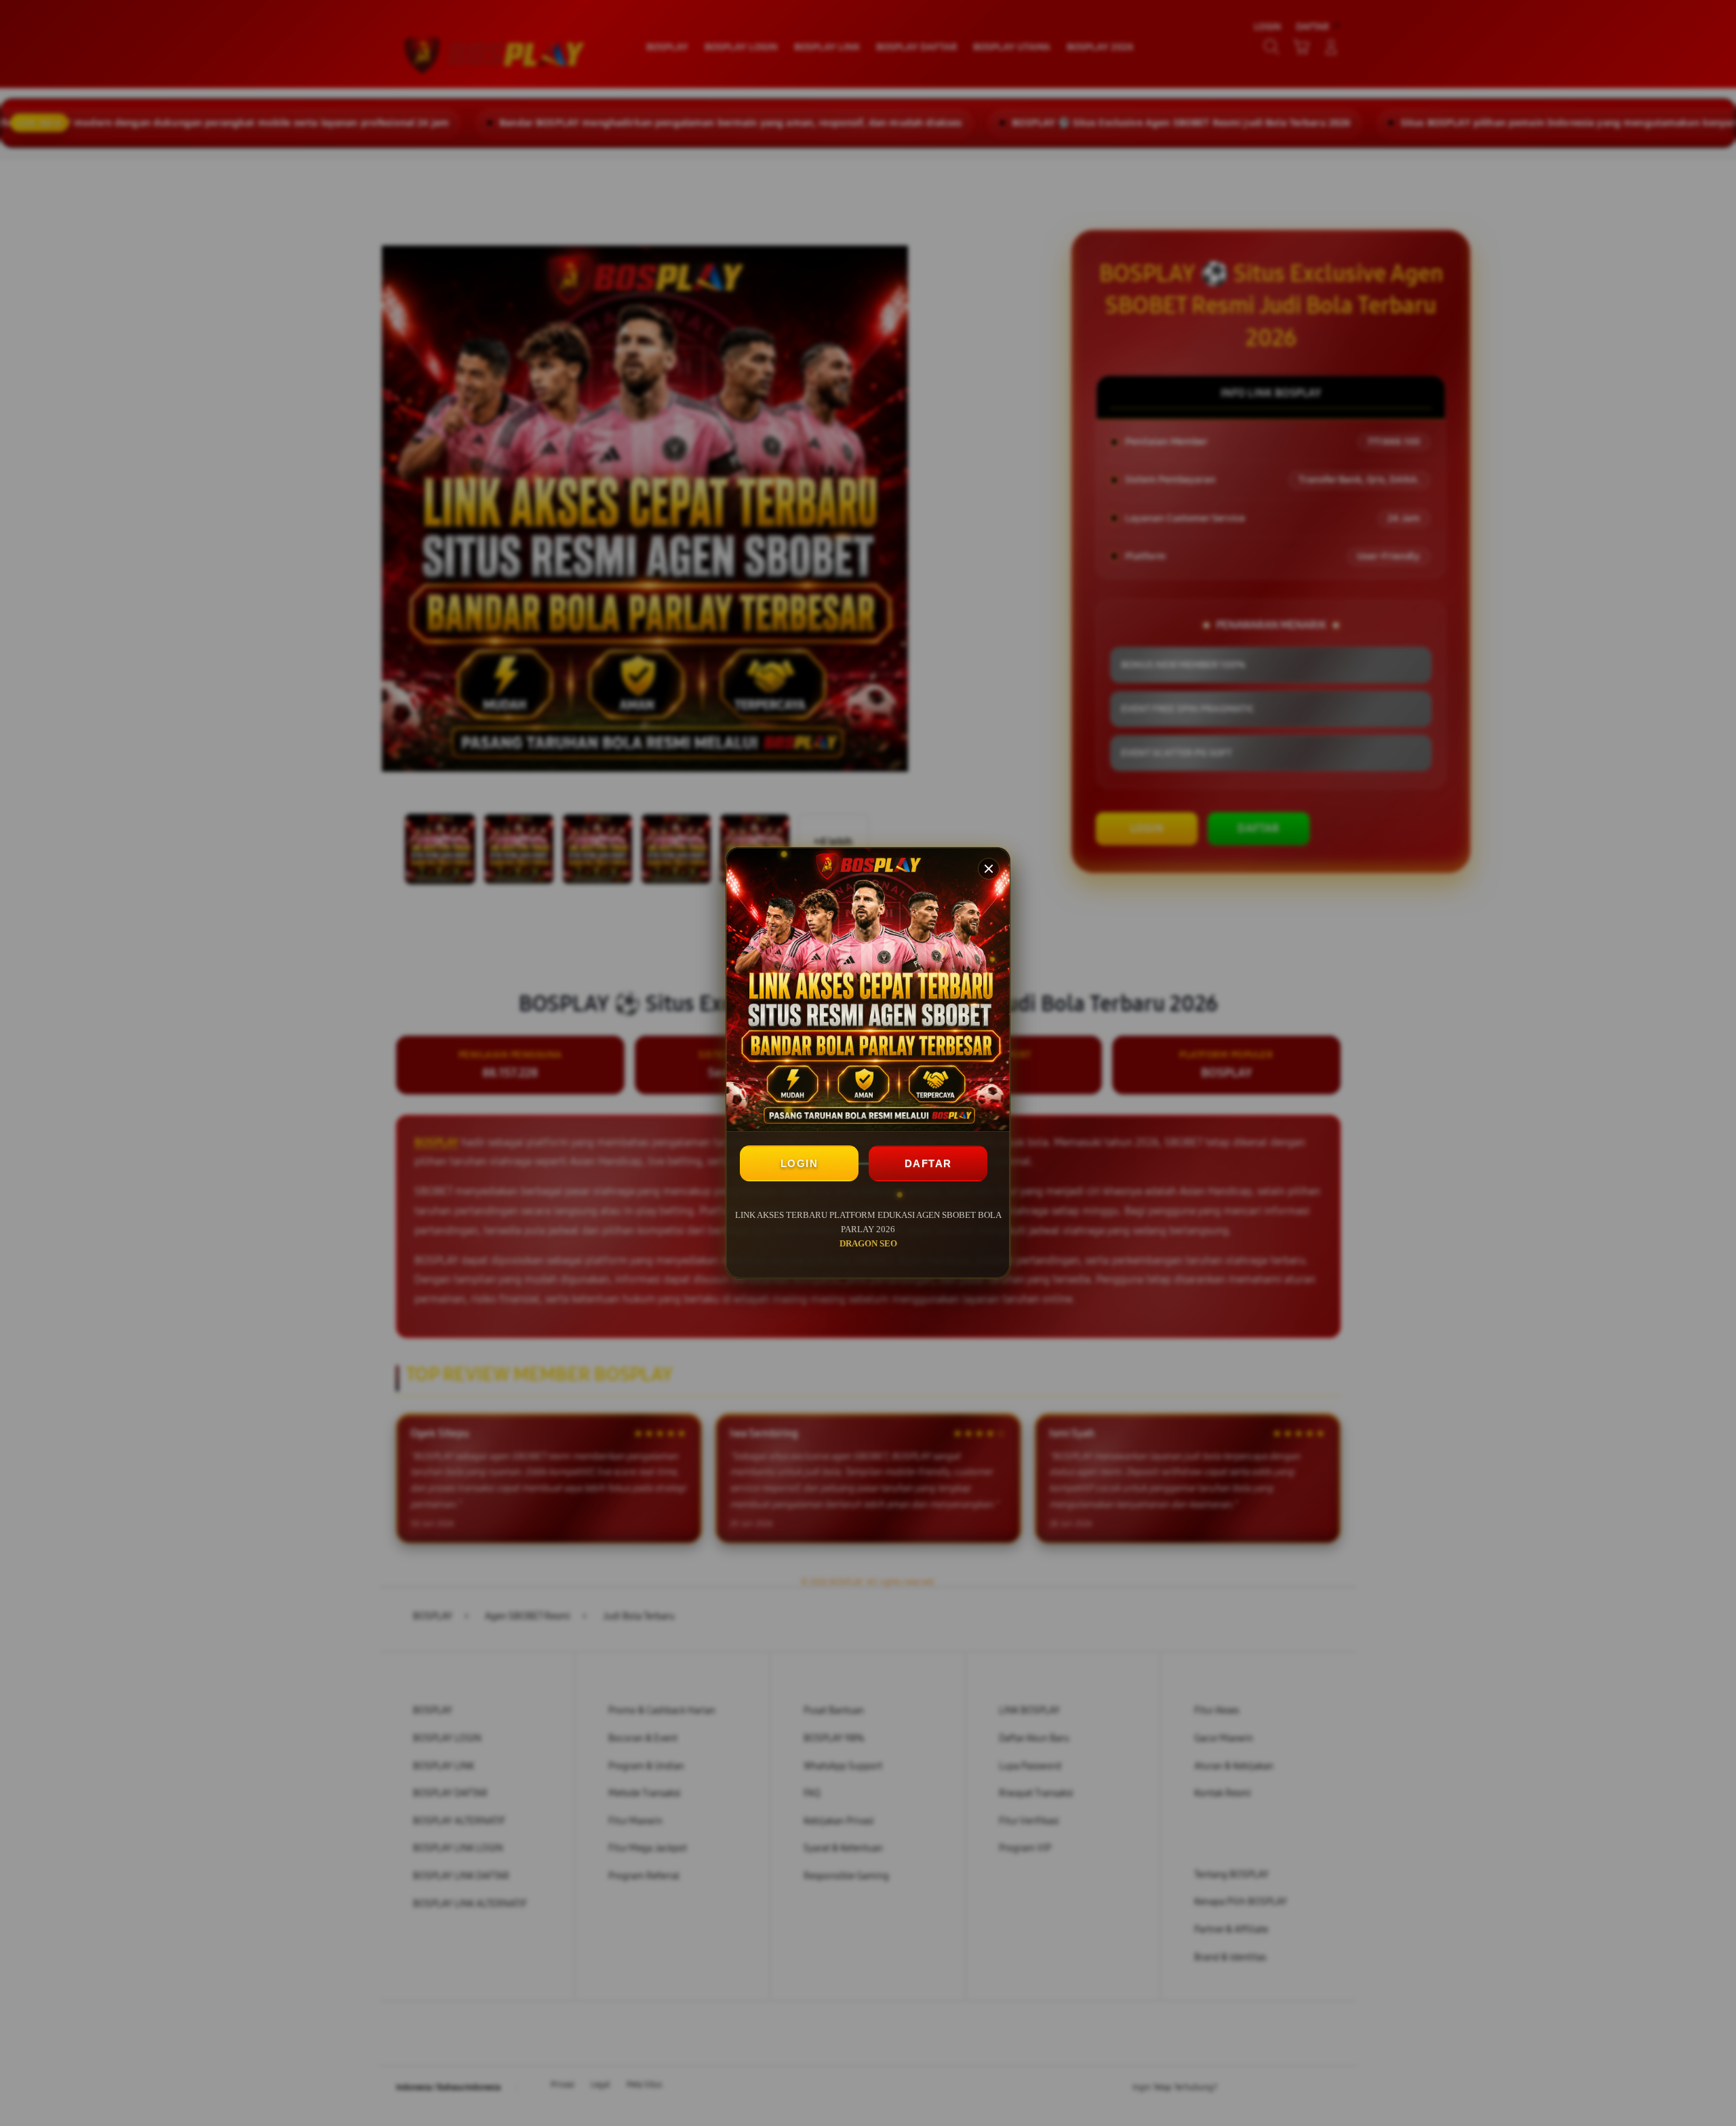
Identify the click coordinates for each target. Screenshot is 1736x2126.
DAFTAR (928, 1163)
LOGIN (800, 1163)
